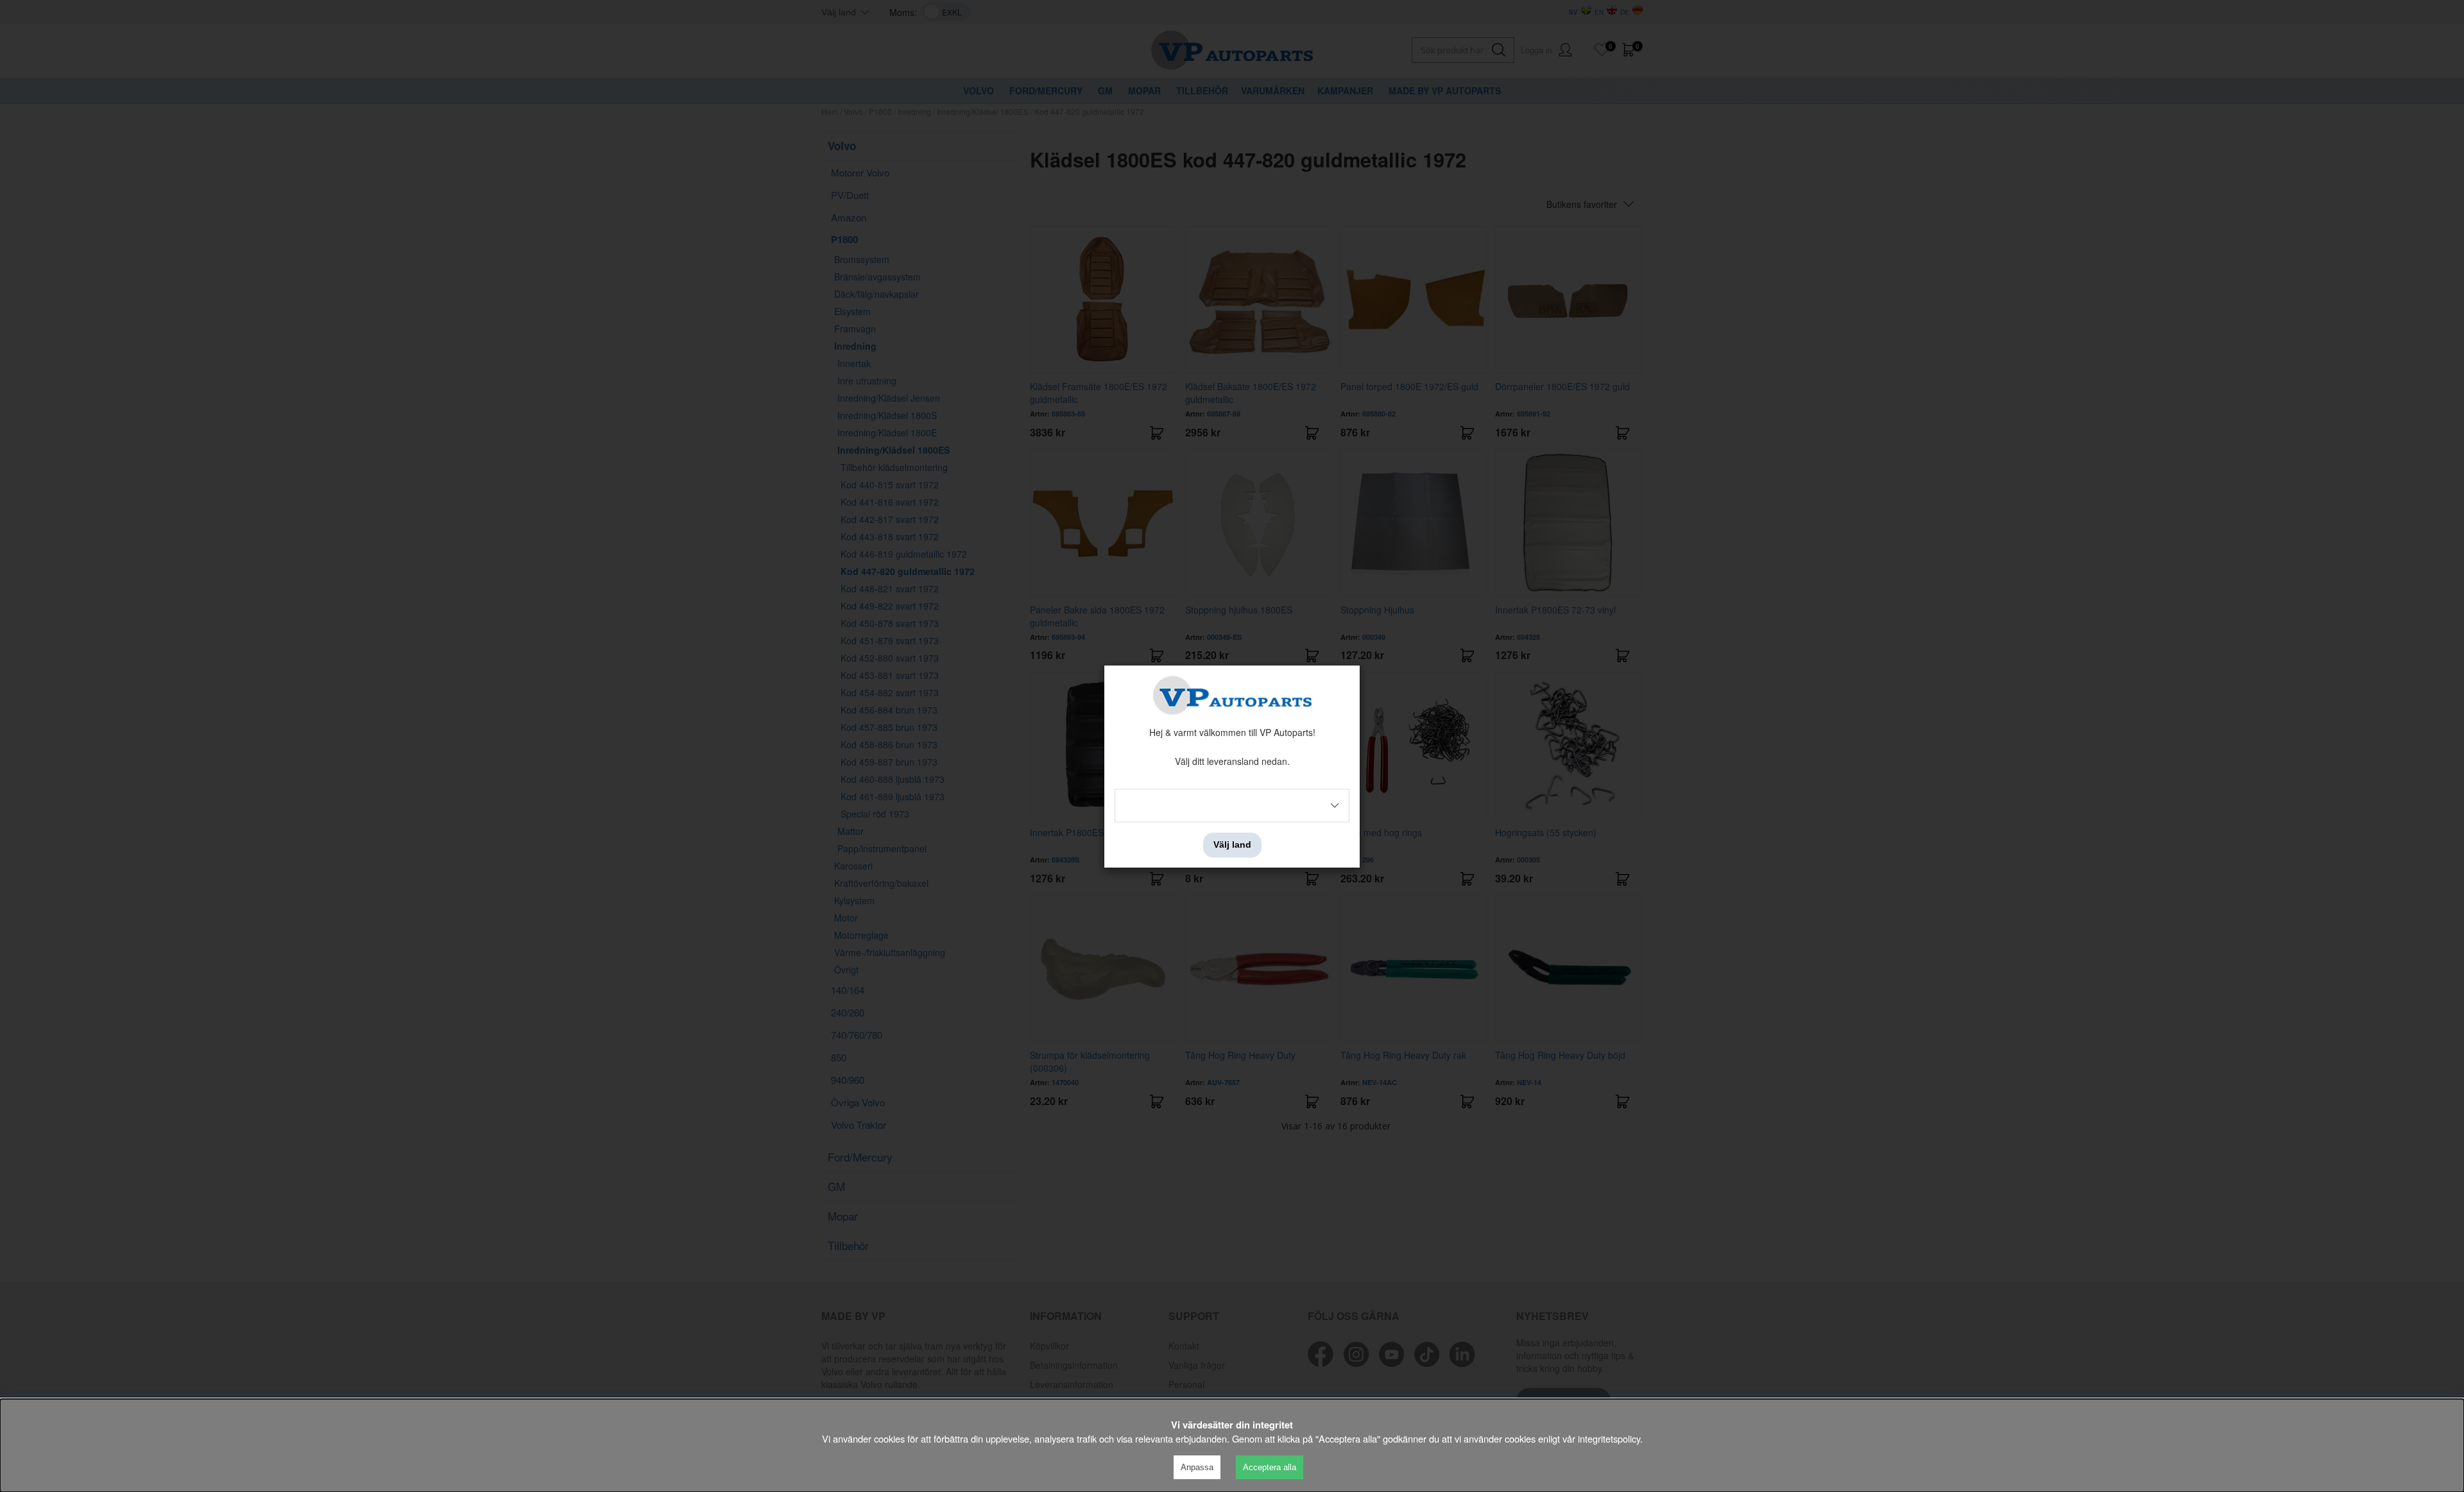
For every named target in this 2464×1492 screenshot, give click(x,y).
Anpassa (1197, 1467)
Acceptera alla (1270, 1467)
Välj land (1232, 845)
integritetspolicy (1609, 1438)
